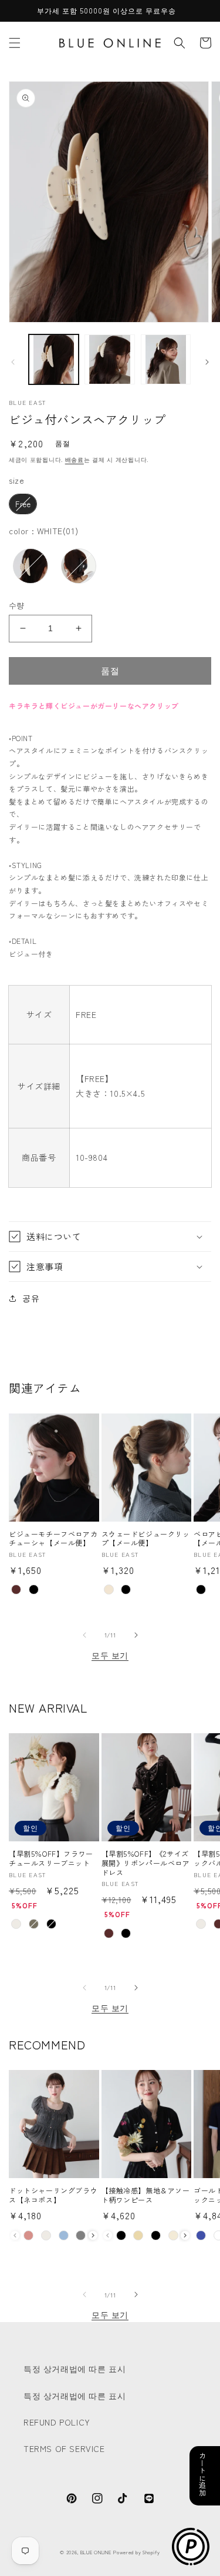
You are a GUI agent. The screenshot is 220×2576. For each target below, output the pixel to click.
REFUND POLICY (57, 2422)
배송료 (75, 459)
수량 (17, 605)
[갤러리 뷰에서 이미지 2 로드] (109, 359)
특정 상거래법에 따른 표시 (75, 2369)
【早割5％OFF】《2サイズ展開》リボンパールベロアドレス (146, 1863)
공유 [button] (31, 1298)
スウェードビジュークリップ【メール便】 (146, 1538)
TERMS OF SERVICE (64, 2448)
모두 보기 (110, 1655)
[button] (15, 43)
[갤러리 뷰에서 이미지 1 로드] (54, 359)
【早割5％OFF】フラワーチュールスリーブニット (51, 1858)
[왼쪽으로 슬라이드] (13, 362)
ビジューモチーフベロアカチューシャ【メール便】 (53, 1538)
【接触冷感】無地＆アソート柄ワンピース (146, 2195)
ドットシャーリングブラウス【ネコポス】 (53, 2195)
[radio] (23, 504)
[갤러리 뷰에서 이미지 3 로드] (166, 359)
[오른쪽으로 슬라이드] (207, 362)
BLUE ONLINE (96, 2552)
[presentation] (93, 2235)
